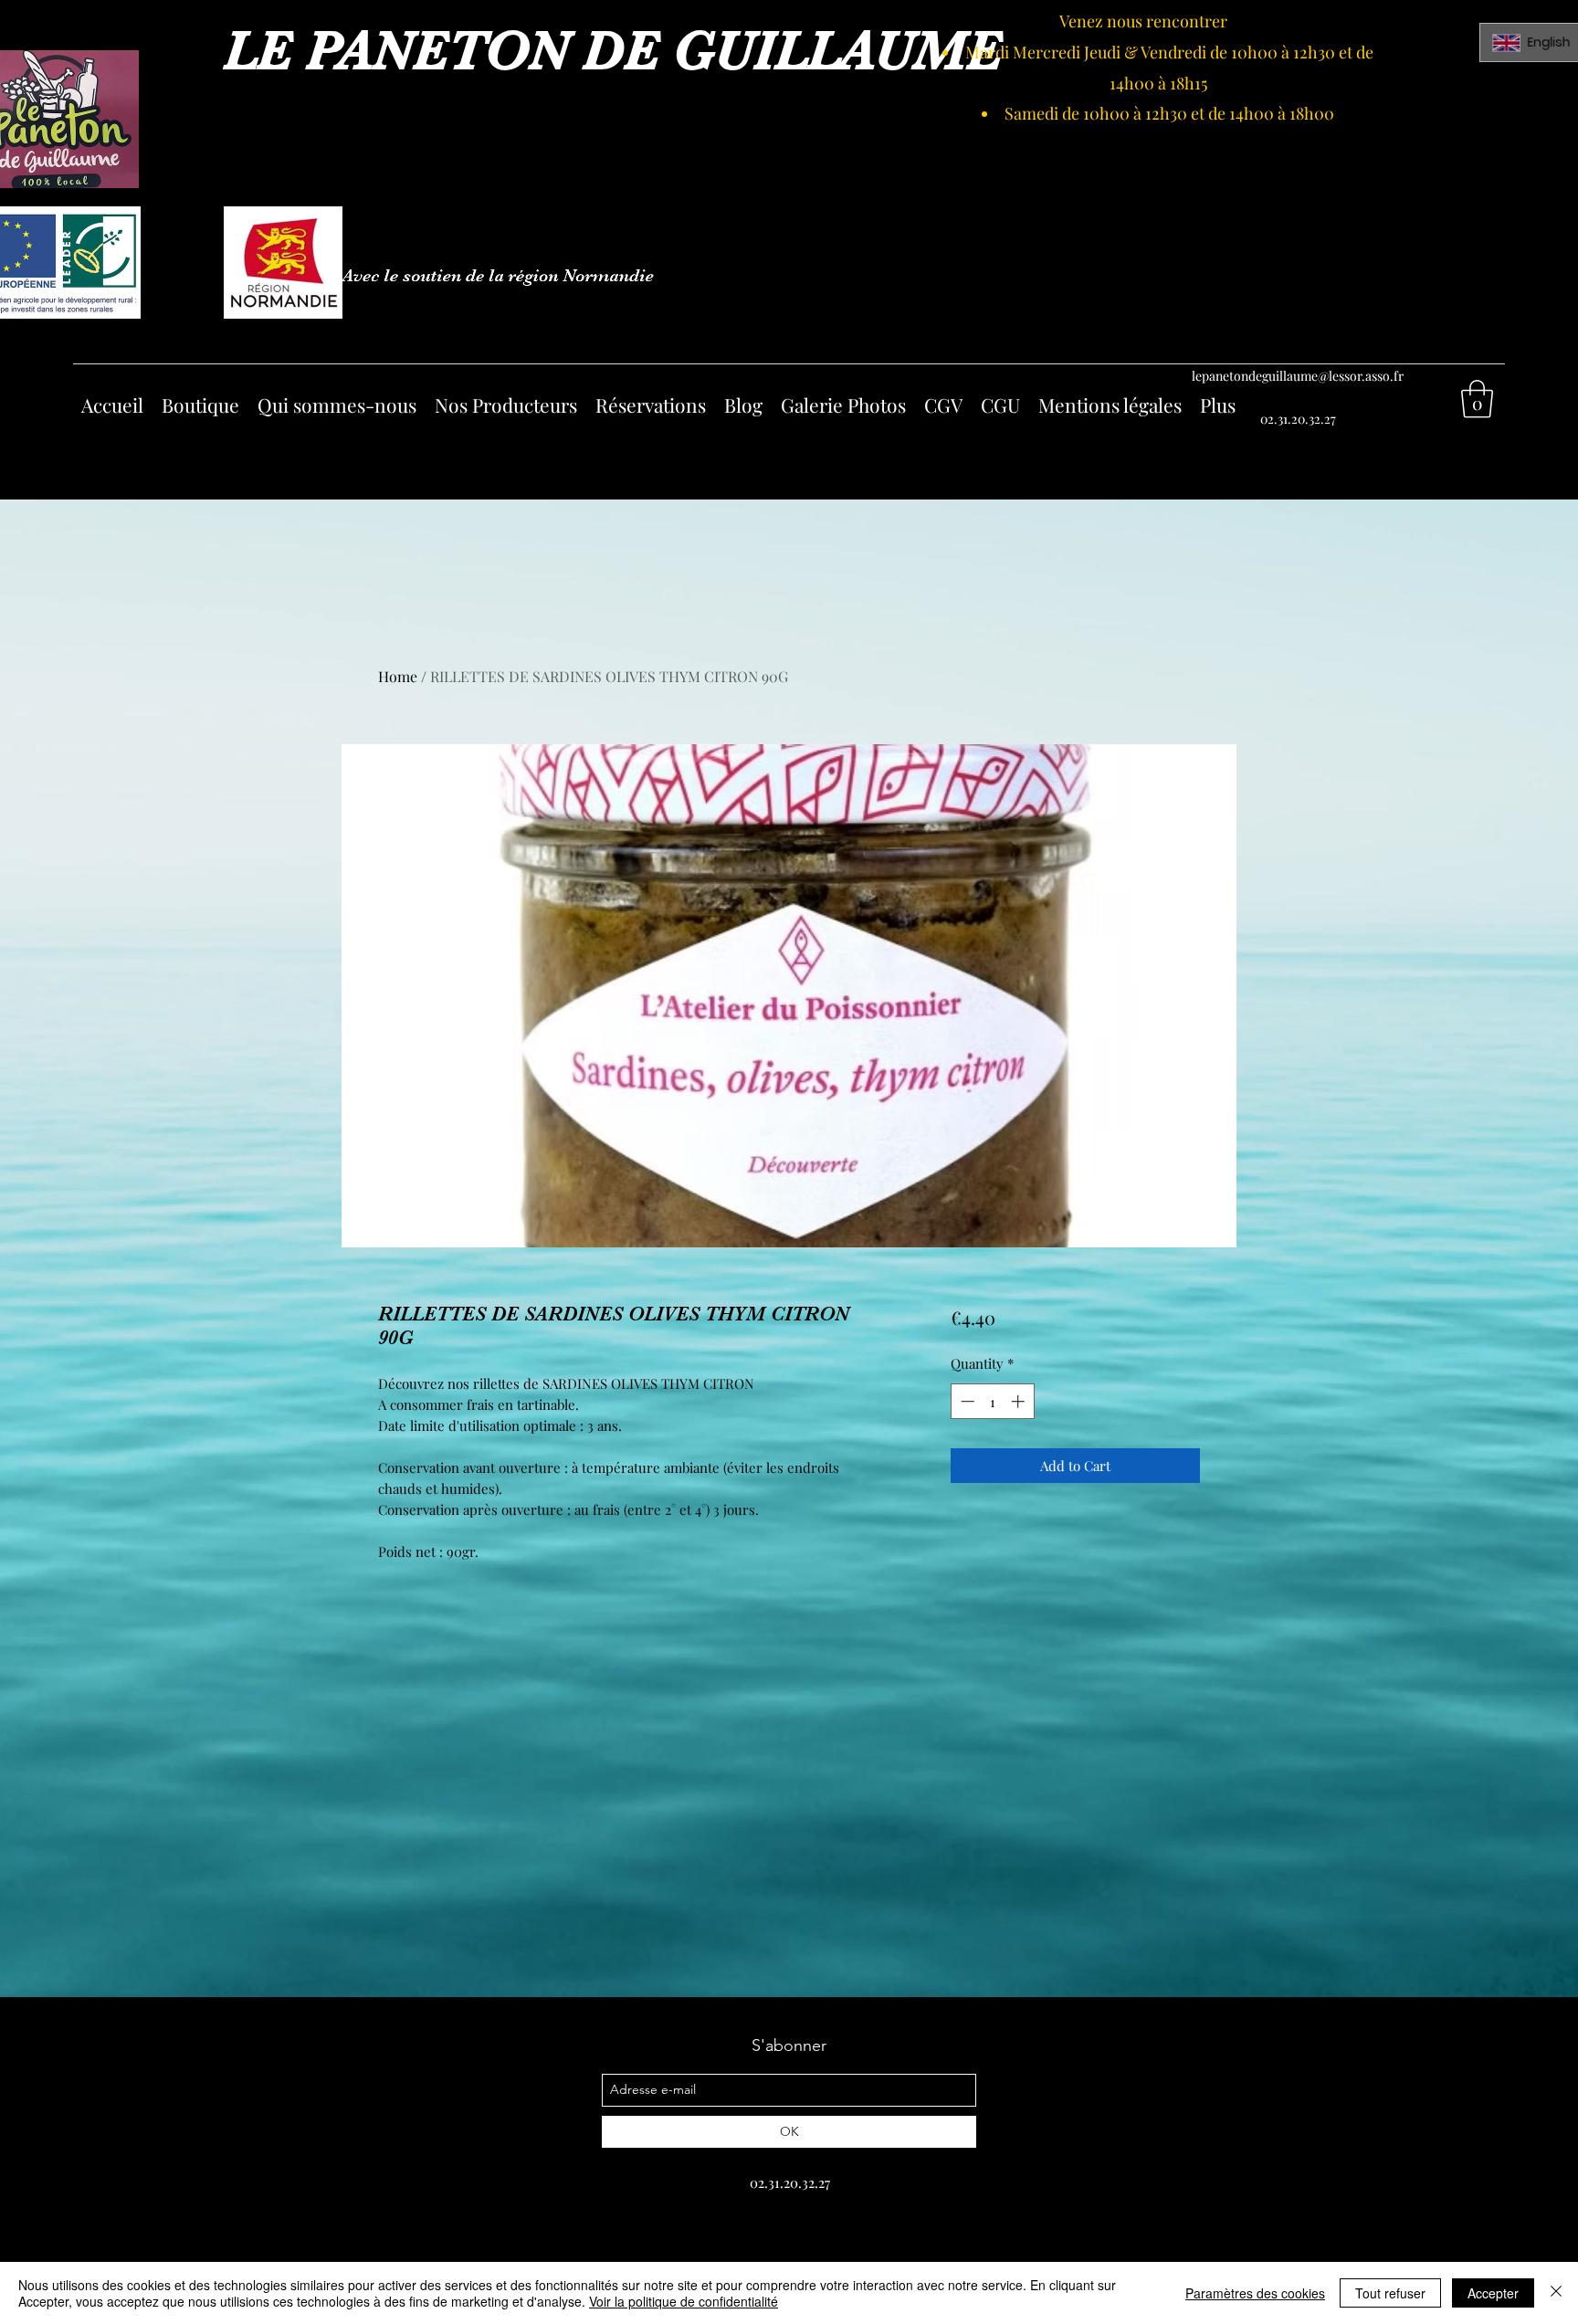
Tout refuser (1390, 2293)
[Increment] (1020, 1401)
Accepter (1493, 2293)
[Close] (1556, 2293)
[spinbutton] (992, 1401)
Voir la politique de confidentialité (684, 2301)
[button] (1477, 399)
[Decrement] (966, 1401)
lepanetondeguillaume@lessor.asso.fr (1298, 376)
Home (398, 676)
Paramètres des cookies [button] (1255, 2293)
